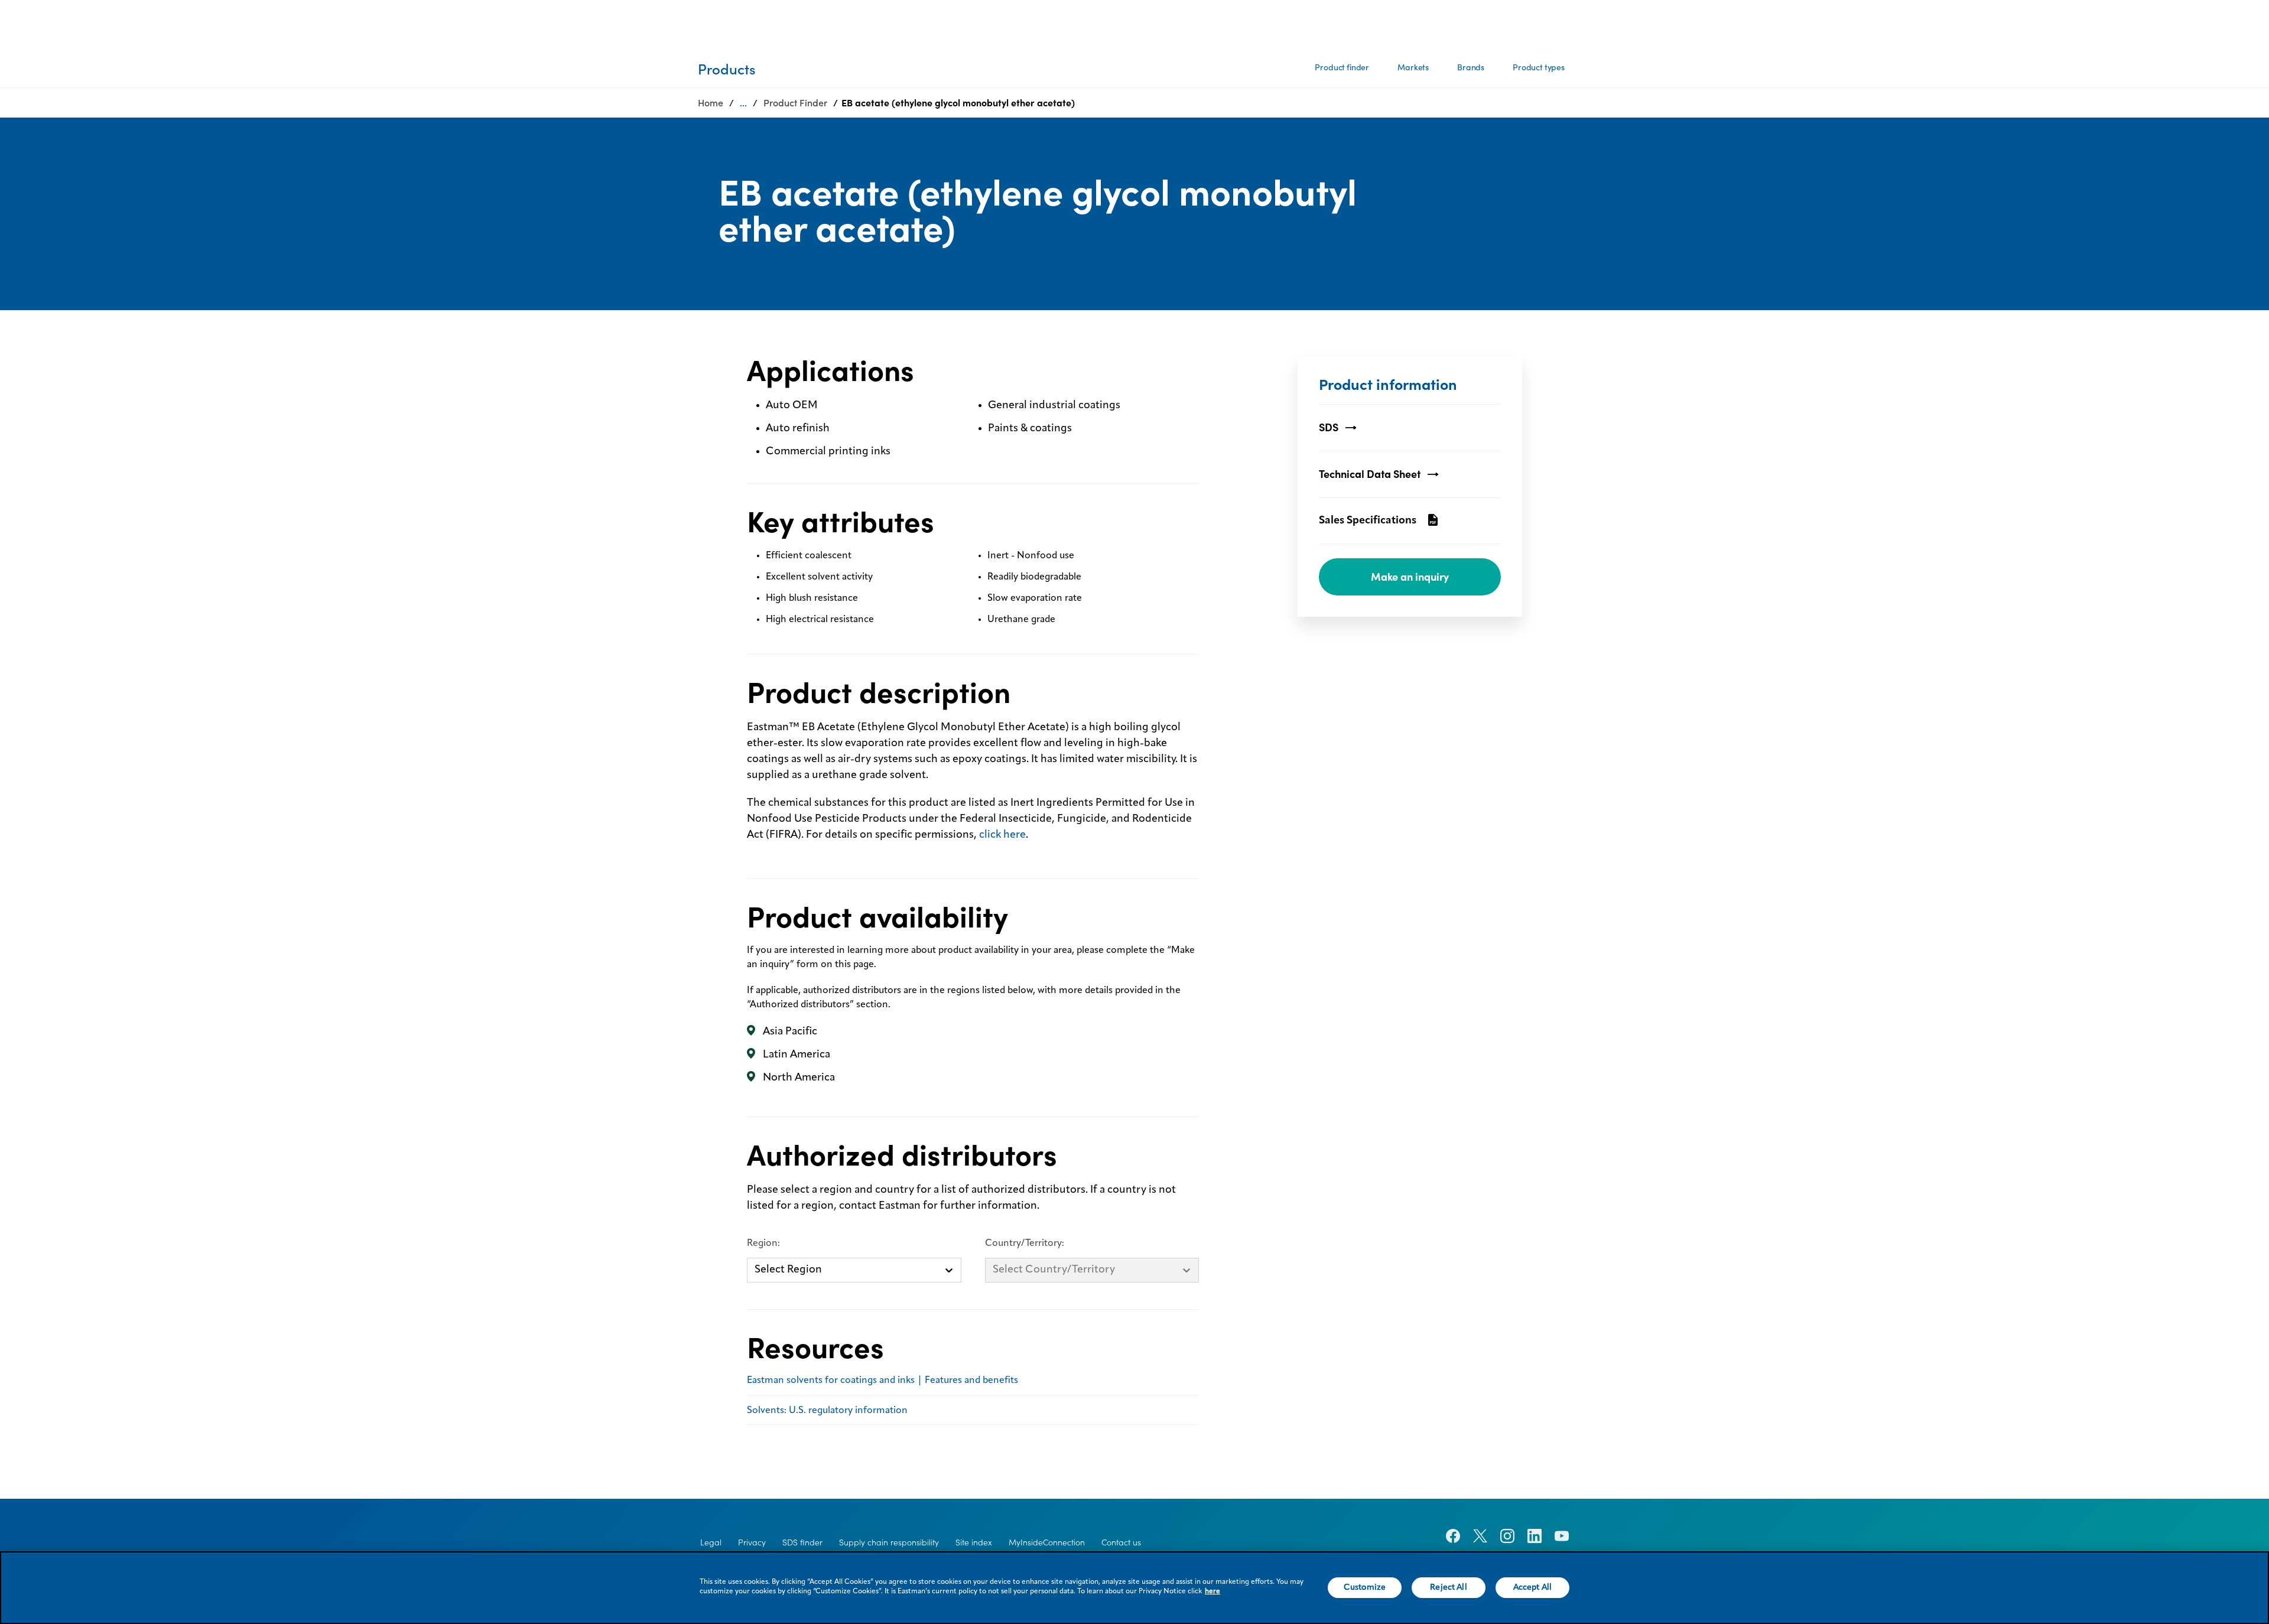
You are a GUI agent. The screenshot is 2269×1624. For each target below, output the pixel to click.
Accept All (1532, 1587)
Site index (974, 1542)
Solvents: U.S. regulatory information (827, 1411)
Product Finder (795, 103)
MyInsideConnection (1047, 1542)
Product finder (1342, 67)
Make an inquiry (1410, 577)
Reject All (1448, 1587)
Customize (1365, 1587)
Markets (1413, 67)
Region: (763, 1244)
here (1212, 1592)
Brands (1471, 67)
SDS (1329, 427)
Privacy (752, 1542)
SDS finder (802, 1542)
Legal (711, 1542)
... (743, 103)
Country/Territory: (1025, 1244)
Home (711, 103)
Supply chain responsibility (889, 1542)
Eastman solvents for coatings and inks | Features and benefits (882, 1381)
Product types (1539, 67)
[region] (1134, 1588)
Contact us (1121, 1542)
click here (1002, 835)
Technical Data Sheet (1370, 474)
